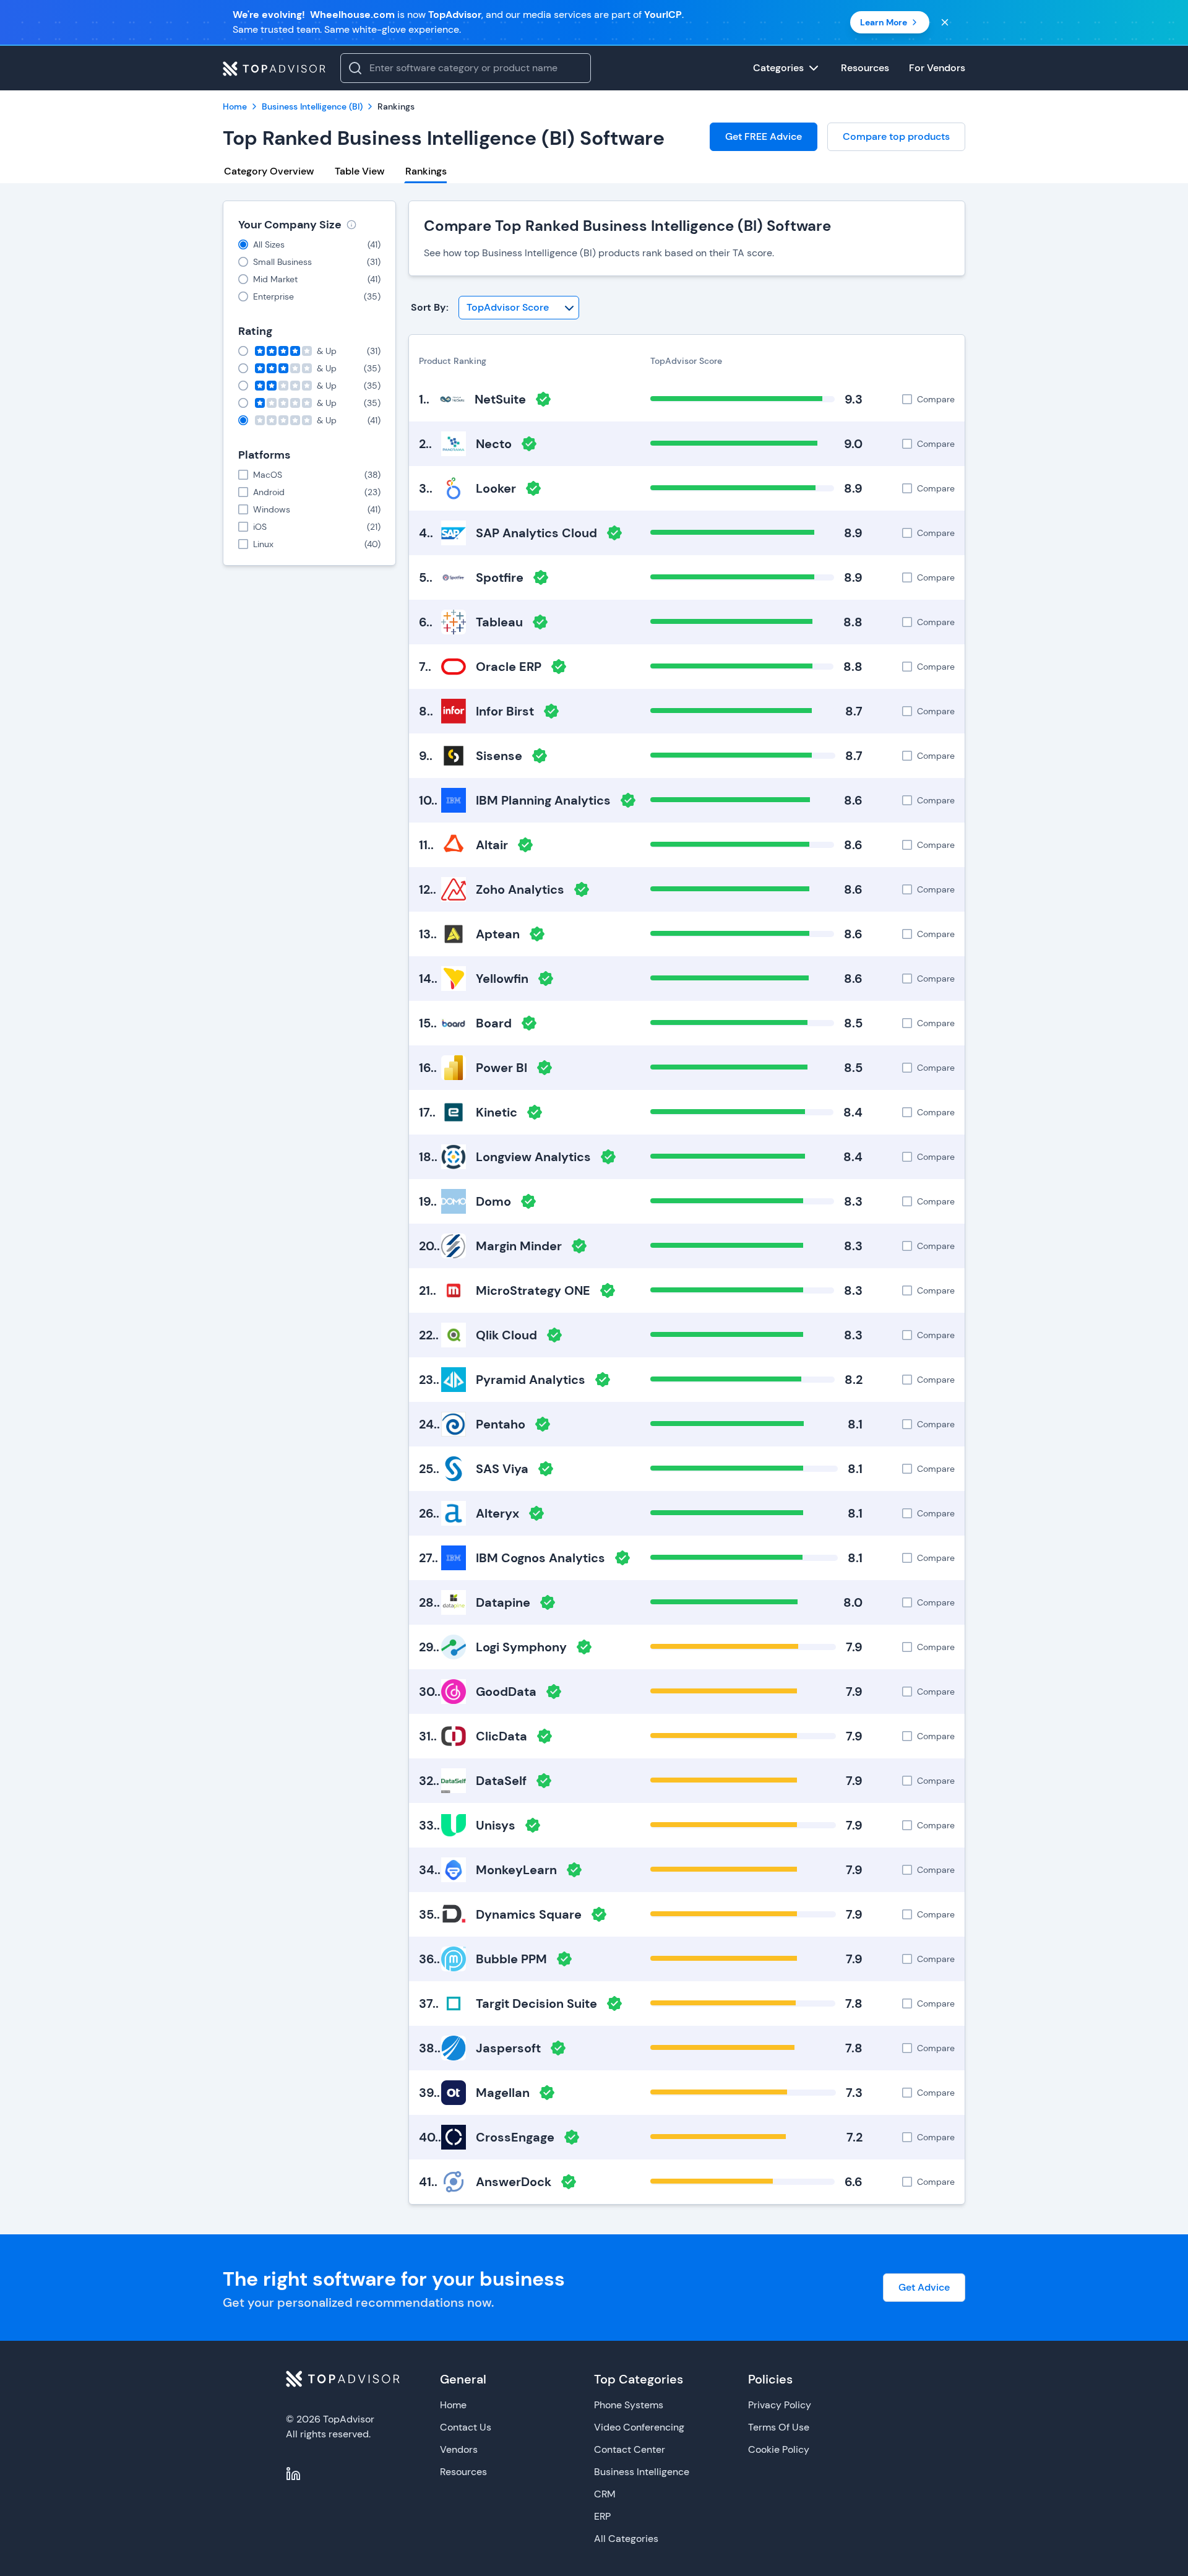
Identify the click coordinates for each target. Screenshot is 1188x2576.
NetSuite (500, 399)
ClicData (501, 1736)
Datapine (503, 1602)
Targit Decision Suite (536, 2003)
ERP (602, 2516)
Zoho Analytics (520, 889)
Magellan (503, 2093)
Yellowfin (502, 979)
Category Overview (269, 171)
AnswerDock (514, 2182)
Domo (493, 1201)
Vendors (459, 2449)
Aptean (498, 934)
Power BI (501, 1068)
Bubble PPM (511, 1959)
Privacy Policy (780, 2405)
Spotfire (500, 577)
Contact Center (630, 2449)
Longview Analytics (533, 1157)
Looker (496, 488)
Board (494, 1023)
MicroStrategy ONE (533, 1290)
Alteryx (497, 1513)
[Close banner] (945, 22)
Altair (492, 845)
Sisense (499, 756)
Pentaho (501, 1424)
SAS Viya (502, 1469)
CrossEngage (515, 2137)
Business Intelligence (642, 2472)
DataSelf (501, 1781)
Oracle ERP (509, 667)
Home (453, 2405)
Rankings (426, 171)
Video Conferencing (639, 2427)
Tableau (499, 622)
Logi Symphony (521, 1647)
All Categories (626, 2539)
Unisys (496, 1825)
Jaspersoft (508, 2048)
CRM (605, 2494)
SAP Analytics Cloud (536, 533)
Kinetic (497, 1112)
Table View (359, 171)
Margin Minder (519, 1246)
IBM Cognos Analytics (540, 1558)
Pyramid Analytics (531, 1380)
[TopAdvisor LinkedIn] (293, 2474)
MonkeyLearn (516, 1870)
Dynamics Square (529, 1914)
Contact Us (466, 2427)
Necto (494, 444)
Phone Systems (629, 2405)
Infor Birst (505, 711)
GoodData (506, 1692)
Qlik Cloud (506, 1335)
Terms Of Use (779, 2427)
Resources (463, 2472)
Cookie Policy (779, 2449)
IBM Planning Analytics (543, 800)
